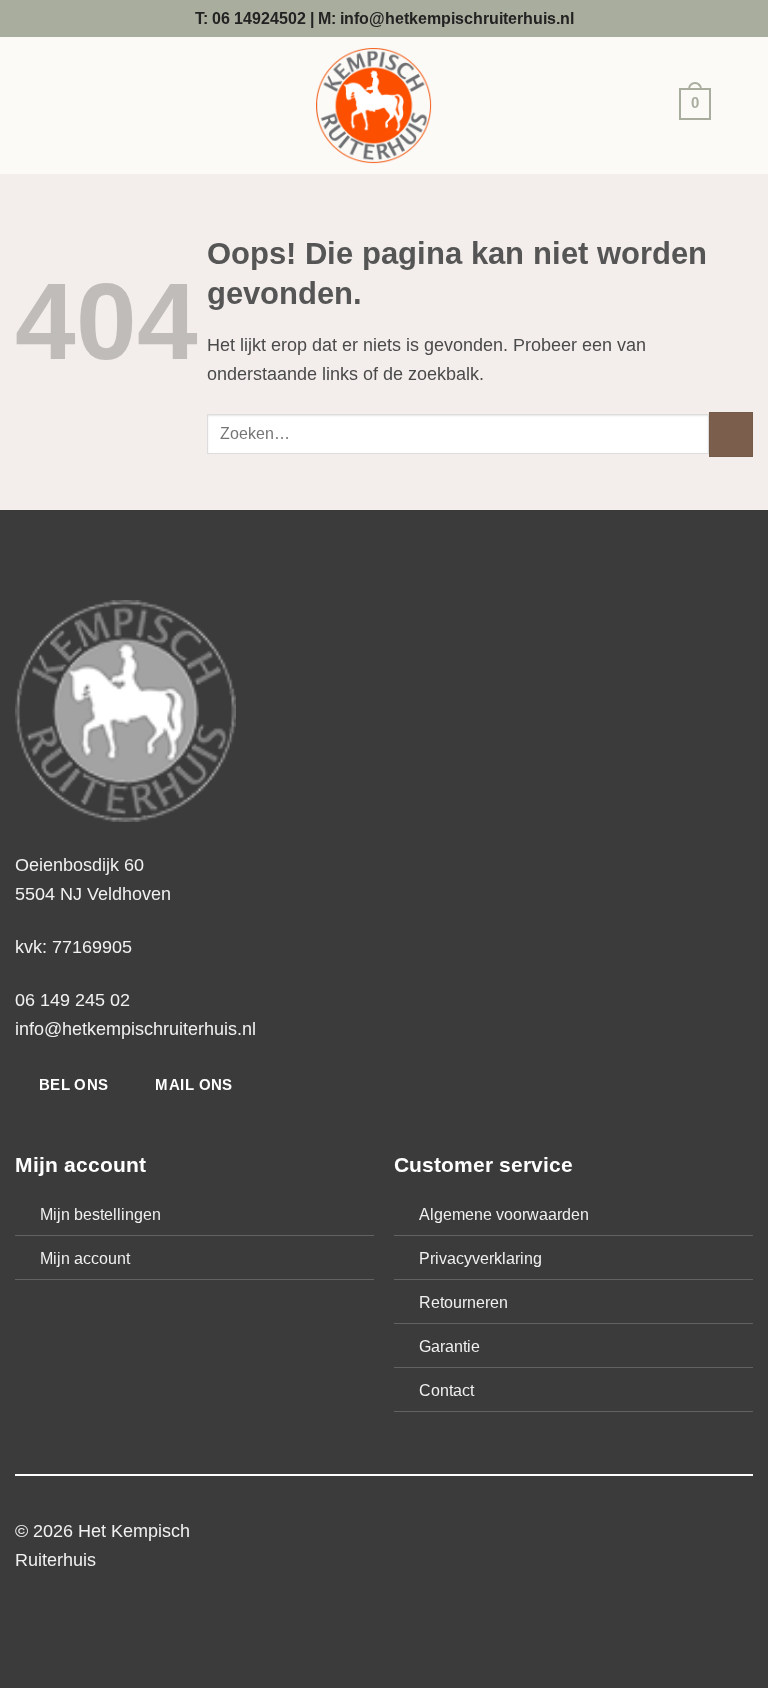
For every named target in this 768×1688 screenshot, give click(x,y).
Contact (446, 1390)
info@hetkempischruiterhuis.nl (135, 1028)
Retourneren (463, 1302)
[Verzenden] (731, 434)
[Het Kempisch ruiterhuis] (373, 105)
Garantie (449, 1346)
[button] (690, 106)
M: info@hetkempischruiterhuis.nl (446, 18)
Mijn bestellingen (100, 1214)
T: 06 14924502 (250, 18)
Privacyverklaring (480, 1258)
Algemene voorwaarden (504, 1214)
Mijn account (85, 1258)
